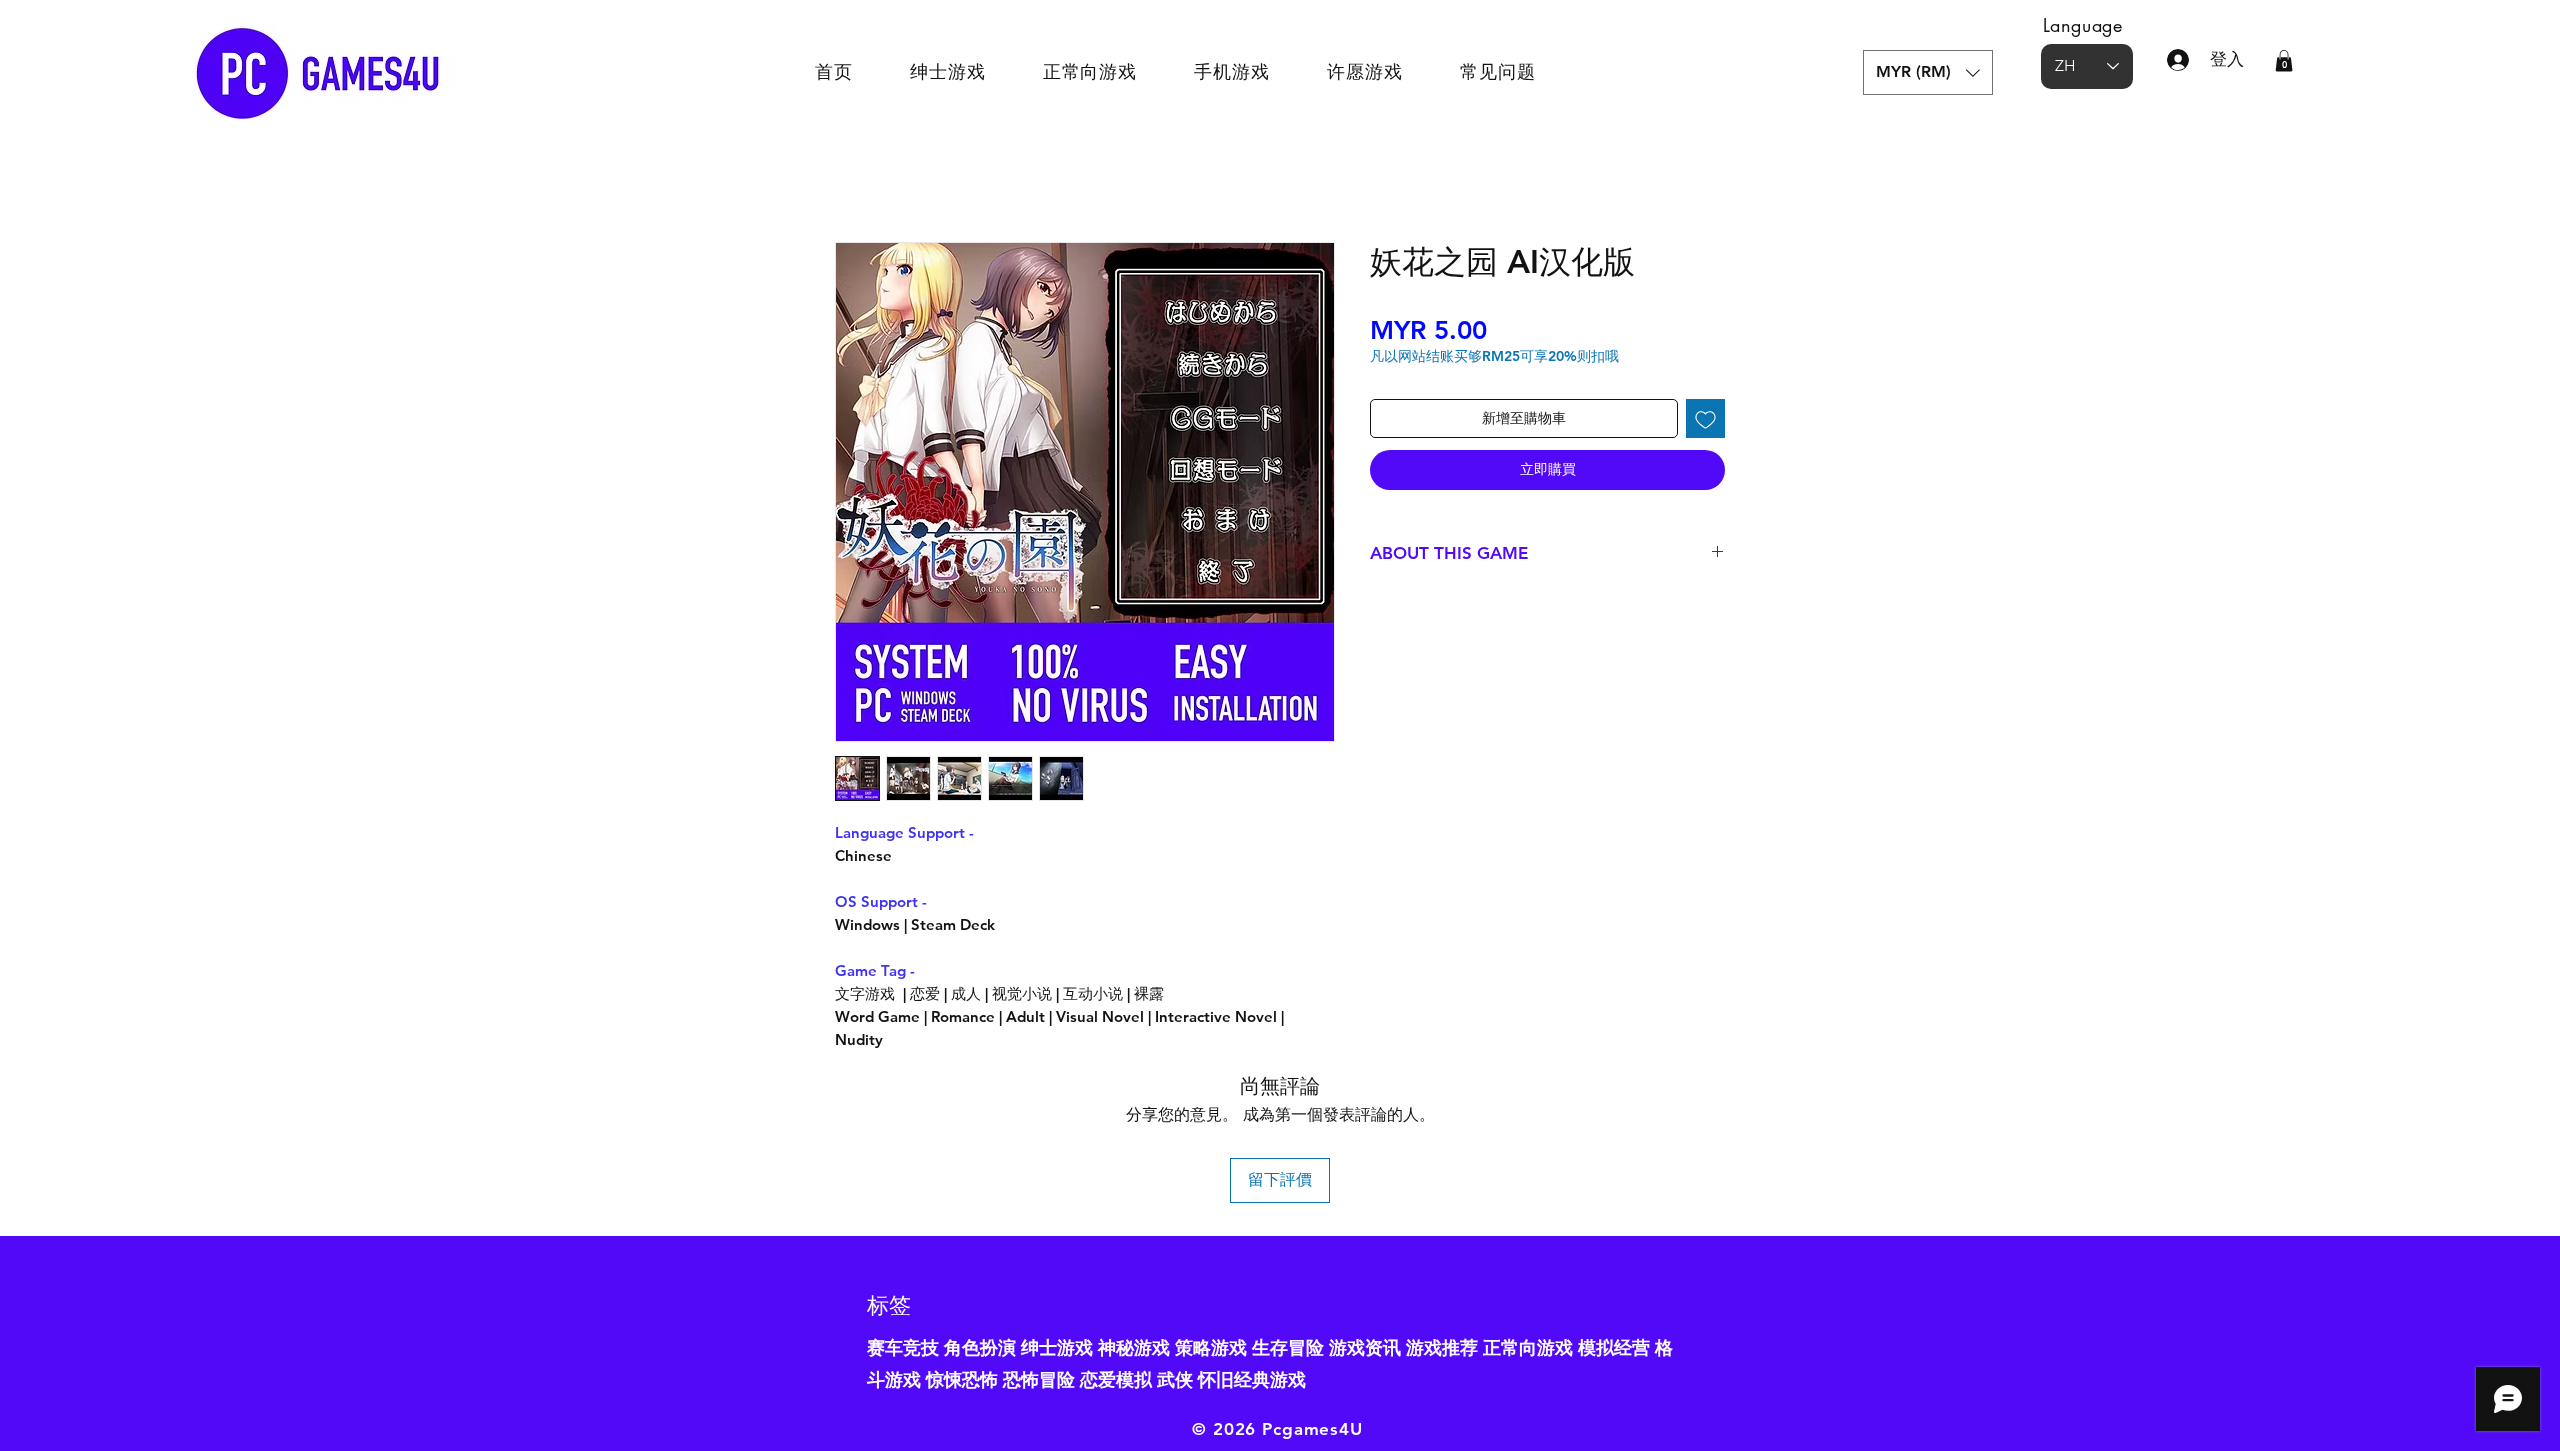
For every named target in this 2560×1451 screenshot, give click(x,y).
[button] (1928, 72)
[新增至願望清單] (1705, 418)
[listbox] (1928, 72)
